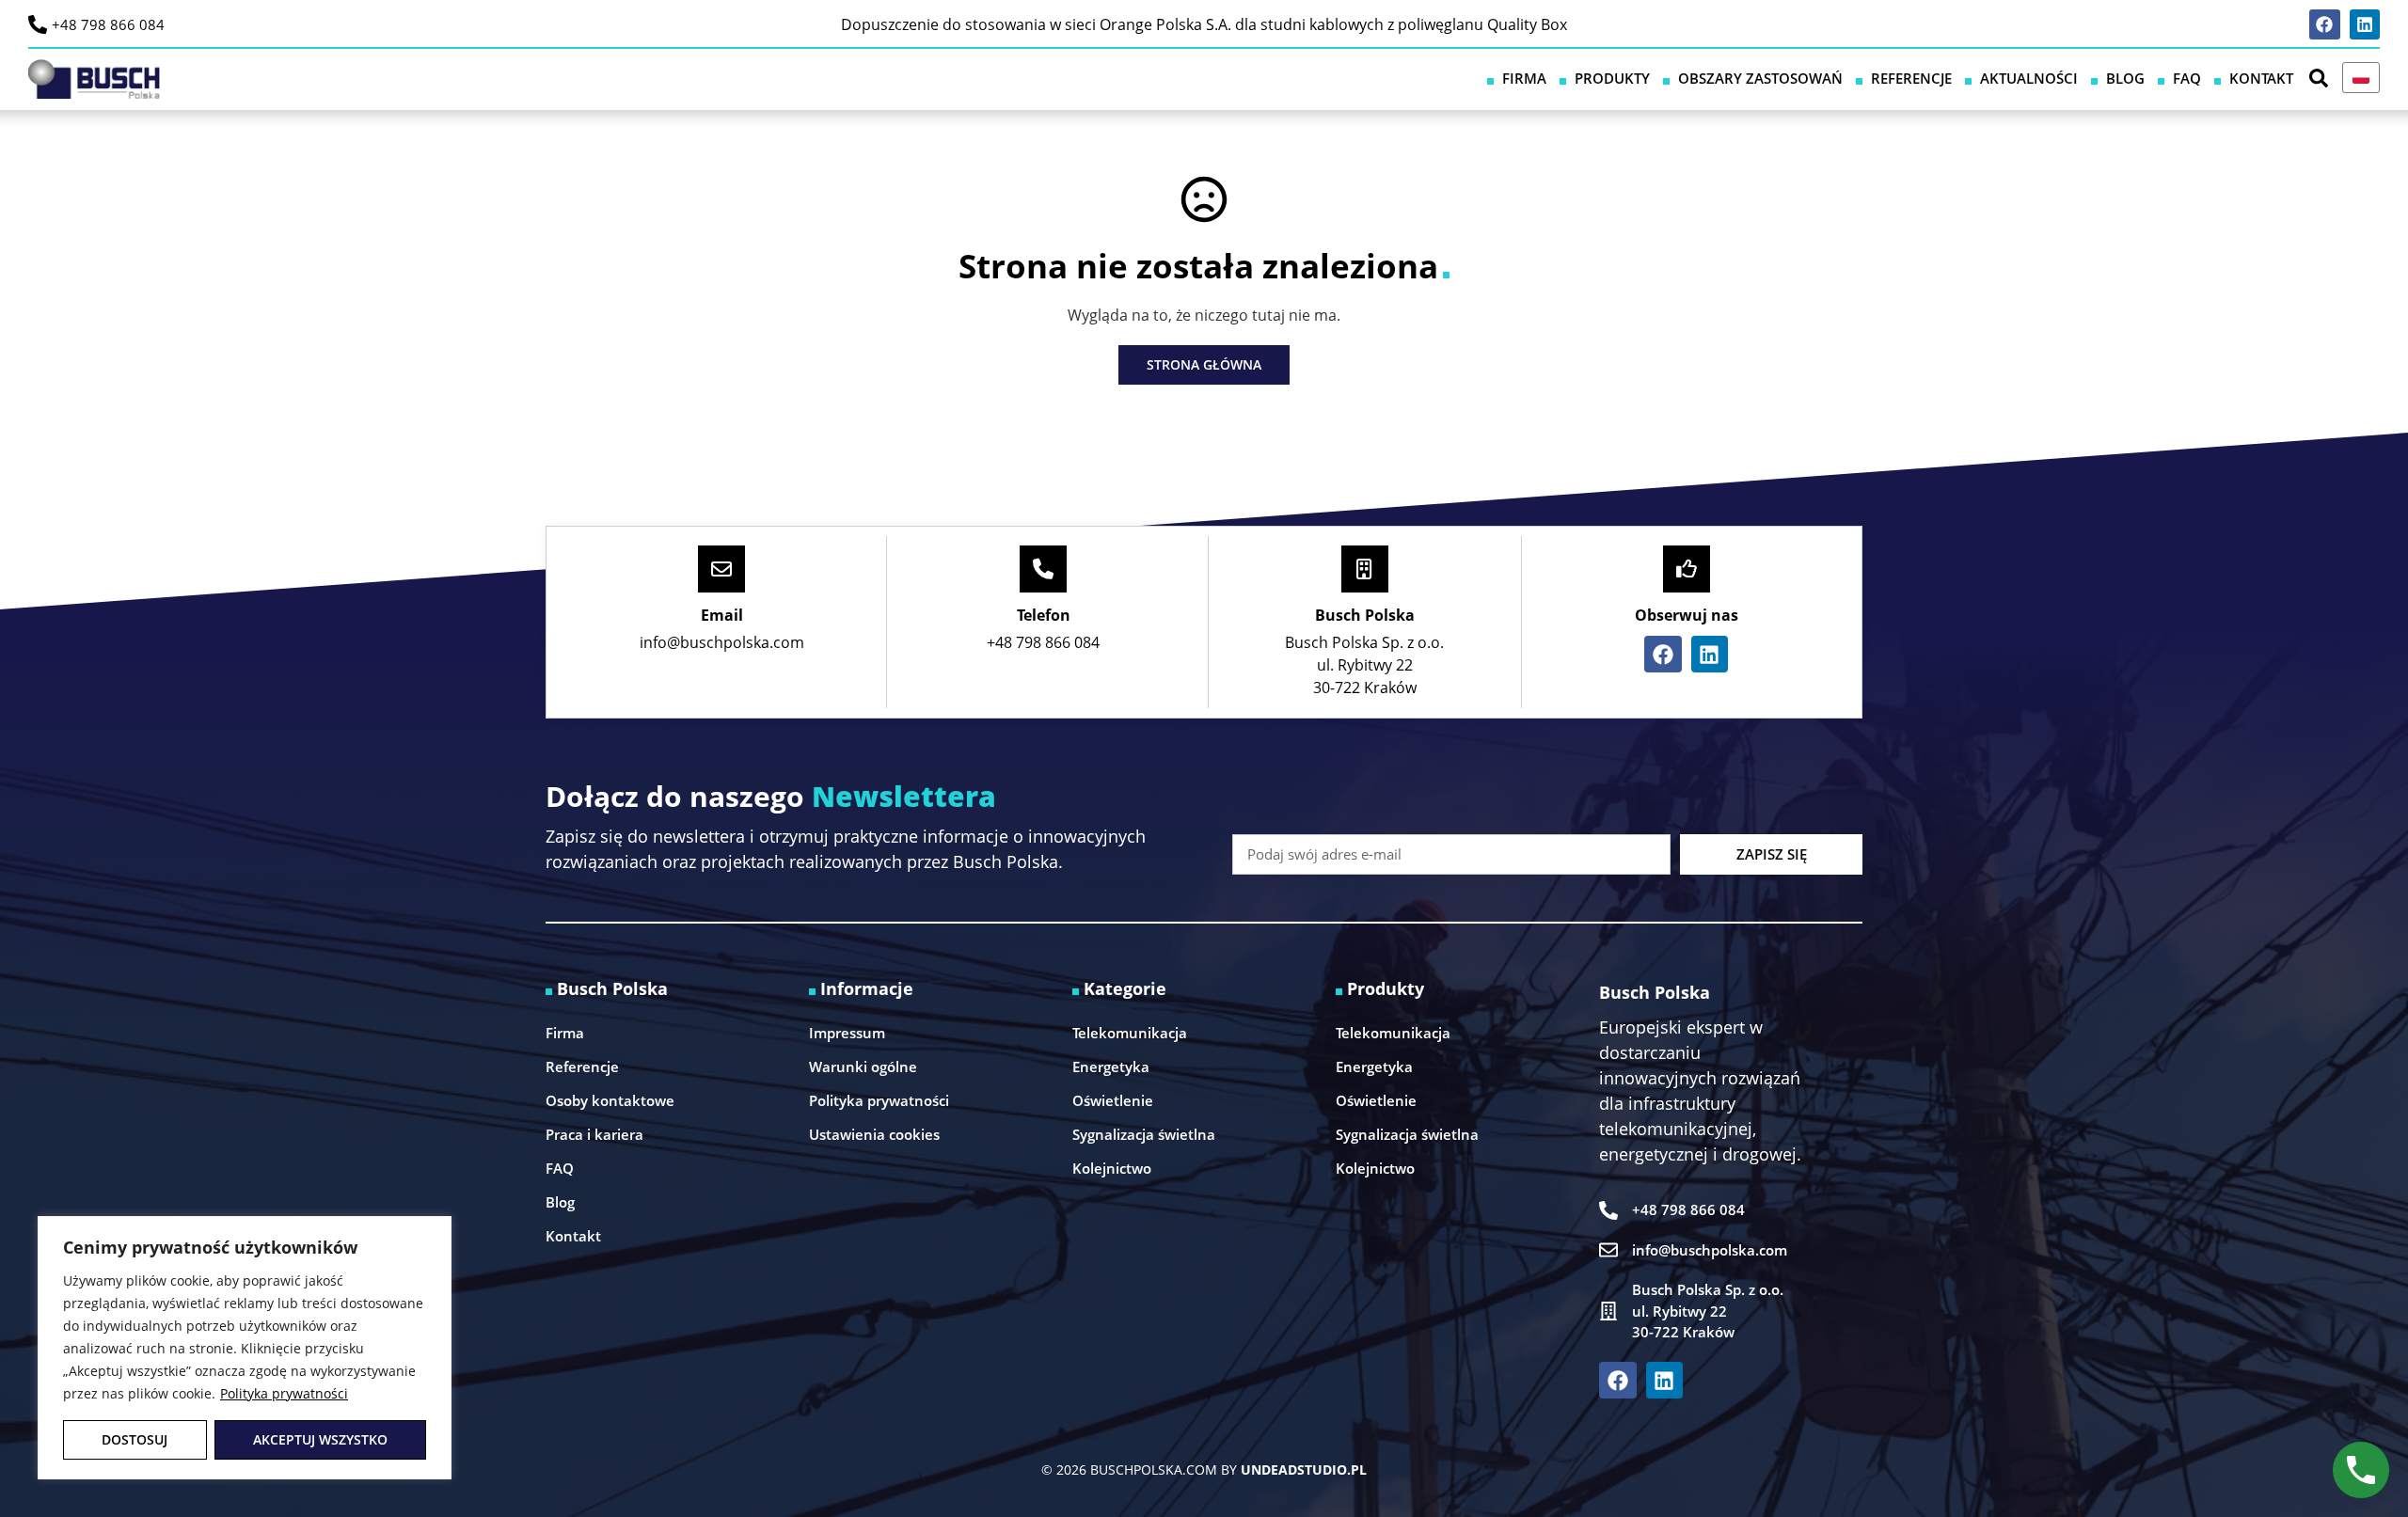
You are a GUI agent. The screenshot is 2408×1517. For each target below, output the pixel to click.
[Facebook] (2324, 24)
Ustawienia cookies (874, 1134)
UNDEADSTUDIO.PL (1304, 1470)
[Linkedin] (2365, 24)
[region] (245, 1348)
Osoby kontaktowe (610, 1100)
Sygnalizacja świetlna (1144, 1134)
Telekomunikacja (1130, 1033)
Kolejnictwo (1112, 1168)
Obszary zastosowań (1760, 78)
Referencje (1911, 78)
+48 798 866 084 (108, 24)
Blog (2125, 78)
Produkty (1612, 78)
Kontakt (2261, 78)
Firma (1524, 78)
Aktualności (2029, 78)
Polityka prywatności (284, 1393)
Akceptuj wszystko (320, 1439)
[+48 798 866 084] (38, 24)
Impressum (847, 1033)
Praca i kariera (594, 1134)
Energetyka (1111, 1067)
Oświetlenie (1113, 1100)
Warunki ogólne (863, 1067)
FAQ (2187, 78)
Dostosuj (135, 1439)
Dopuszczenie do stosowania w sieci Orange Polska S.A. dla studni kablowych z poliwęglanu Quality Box (1204, 24)
